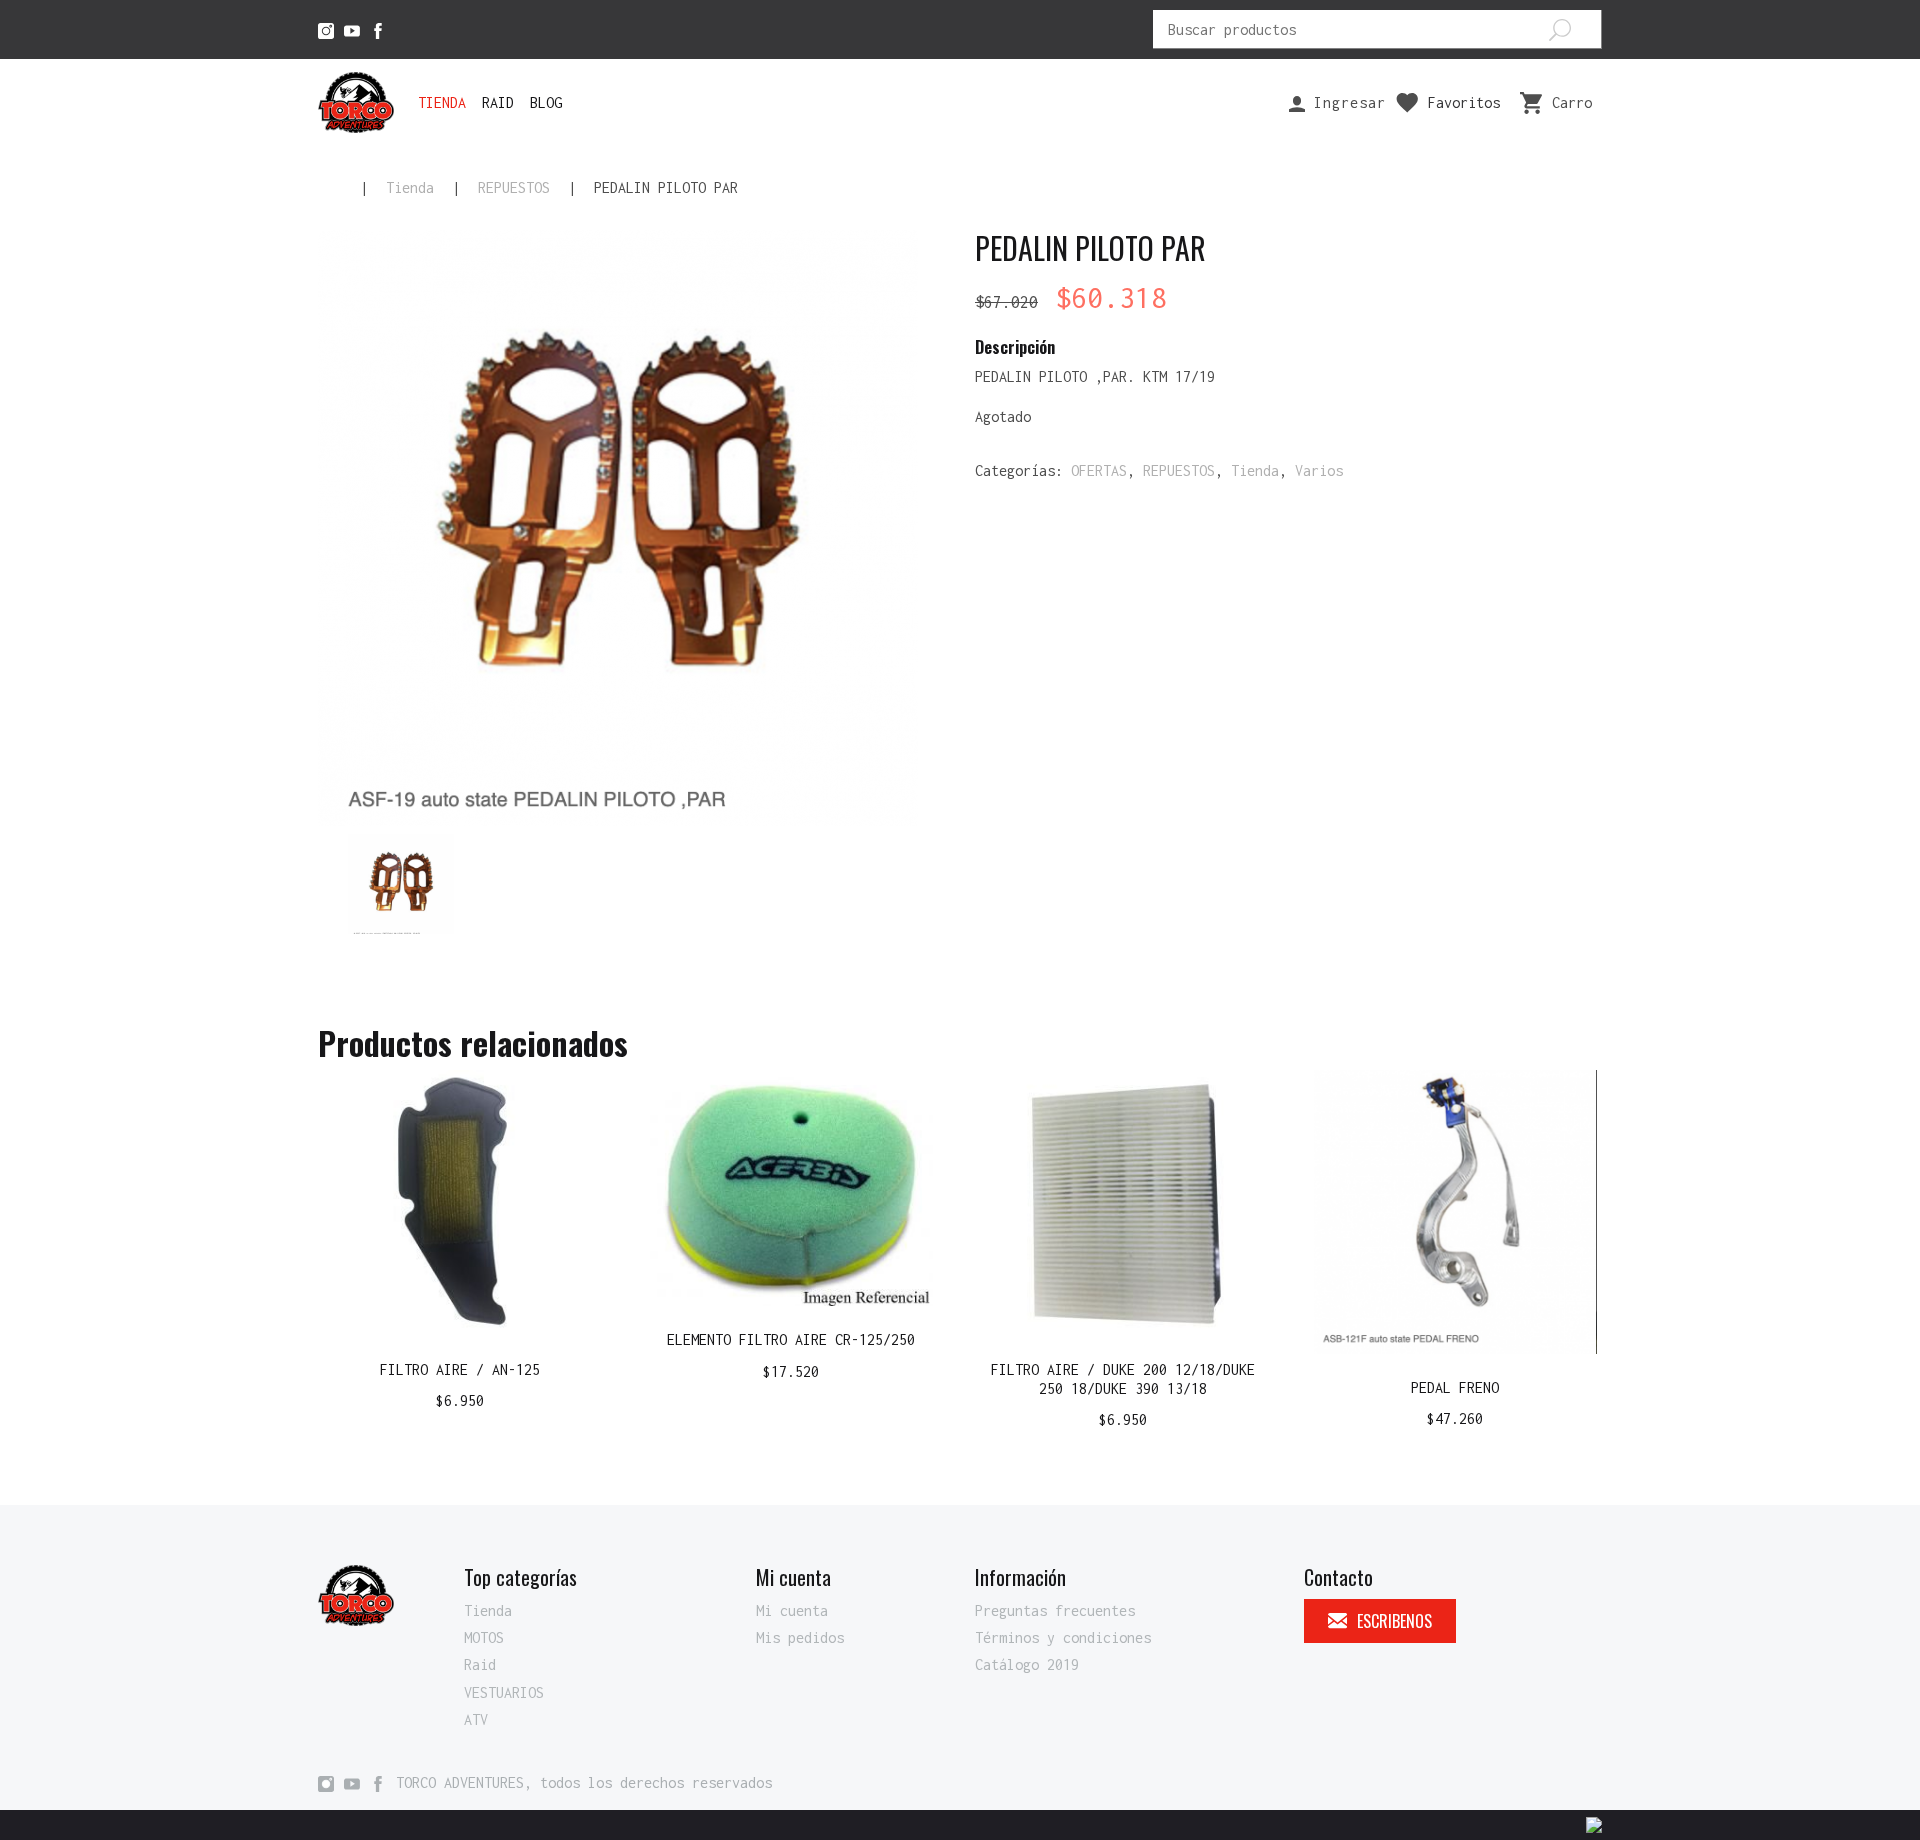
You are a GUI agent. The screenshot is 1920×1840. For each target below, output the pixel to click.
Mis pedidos (800, 1637)
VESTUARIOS (504, 1692)
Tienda (442, 102)
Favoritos (1464, 102)
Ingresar (1345, 102)
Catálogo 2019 (1027, 1664)
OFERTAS (1099, 470)
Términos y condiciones (1063, 1637)
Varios (1319, 470)
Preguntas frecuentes (1055, 1610)
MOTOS (484, 1637)
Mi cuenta (792, 1610)
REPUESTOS (514, 187)
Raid (498, 102)
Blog (546, 102)
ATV (476, 1719)
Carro (1572, 102)
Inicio (330, 188)
